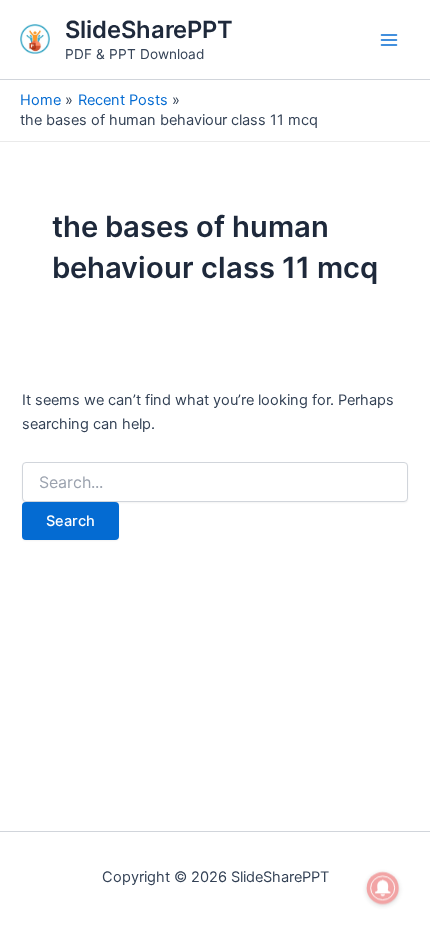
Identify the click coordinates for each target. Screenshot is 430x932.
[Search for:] (214, 482)
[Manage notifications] (383, 888)
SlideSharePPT (149, 29)
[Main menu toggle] (389, 40)
